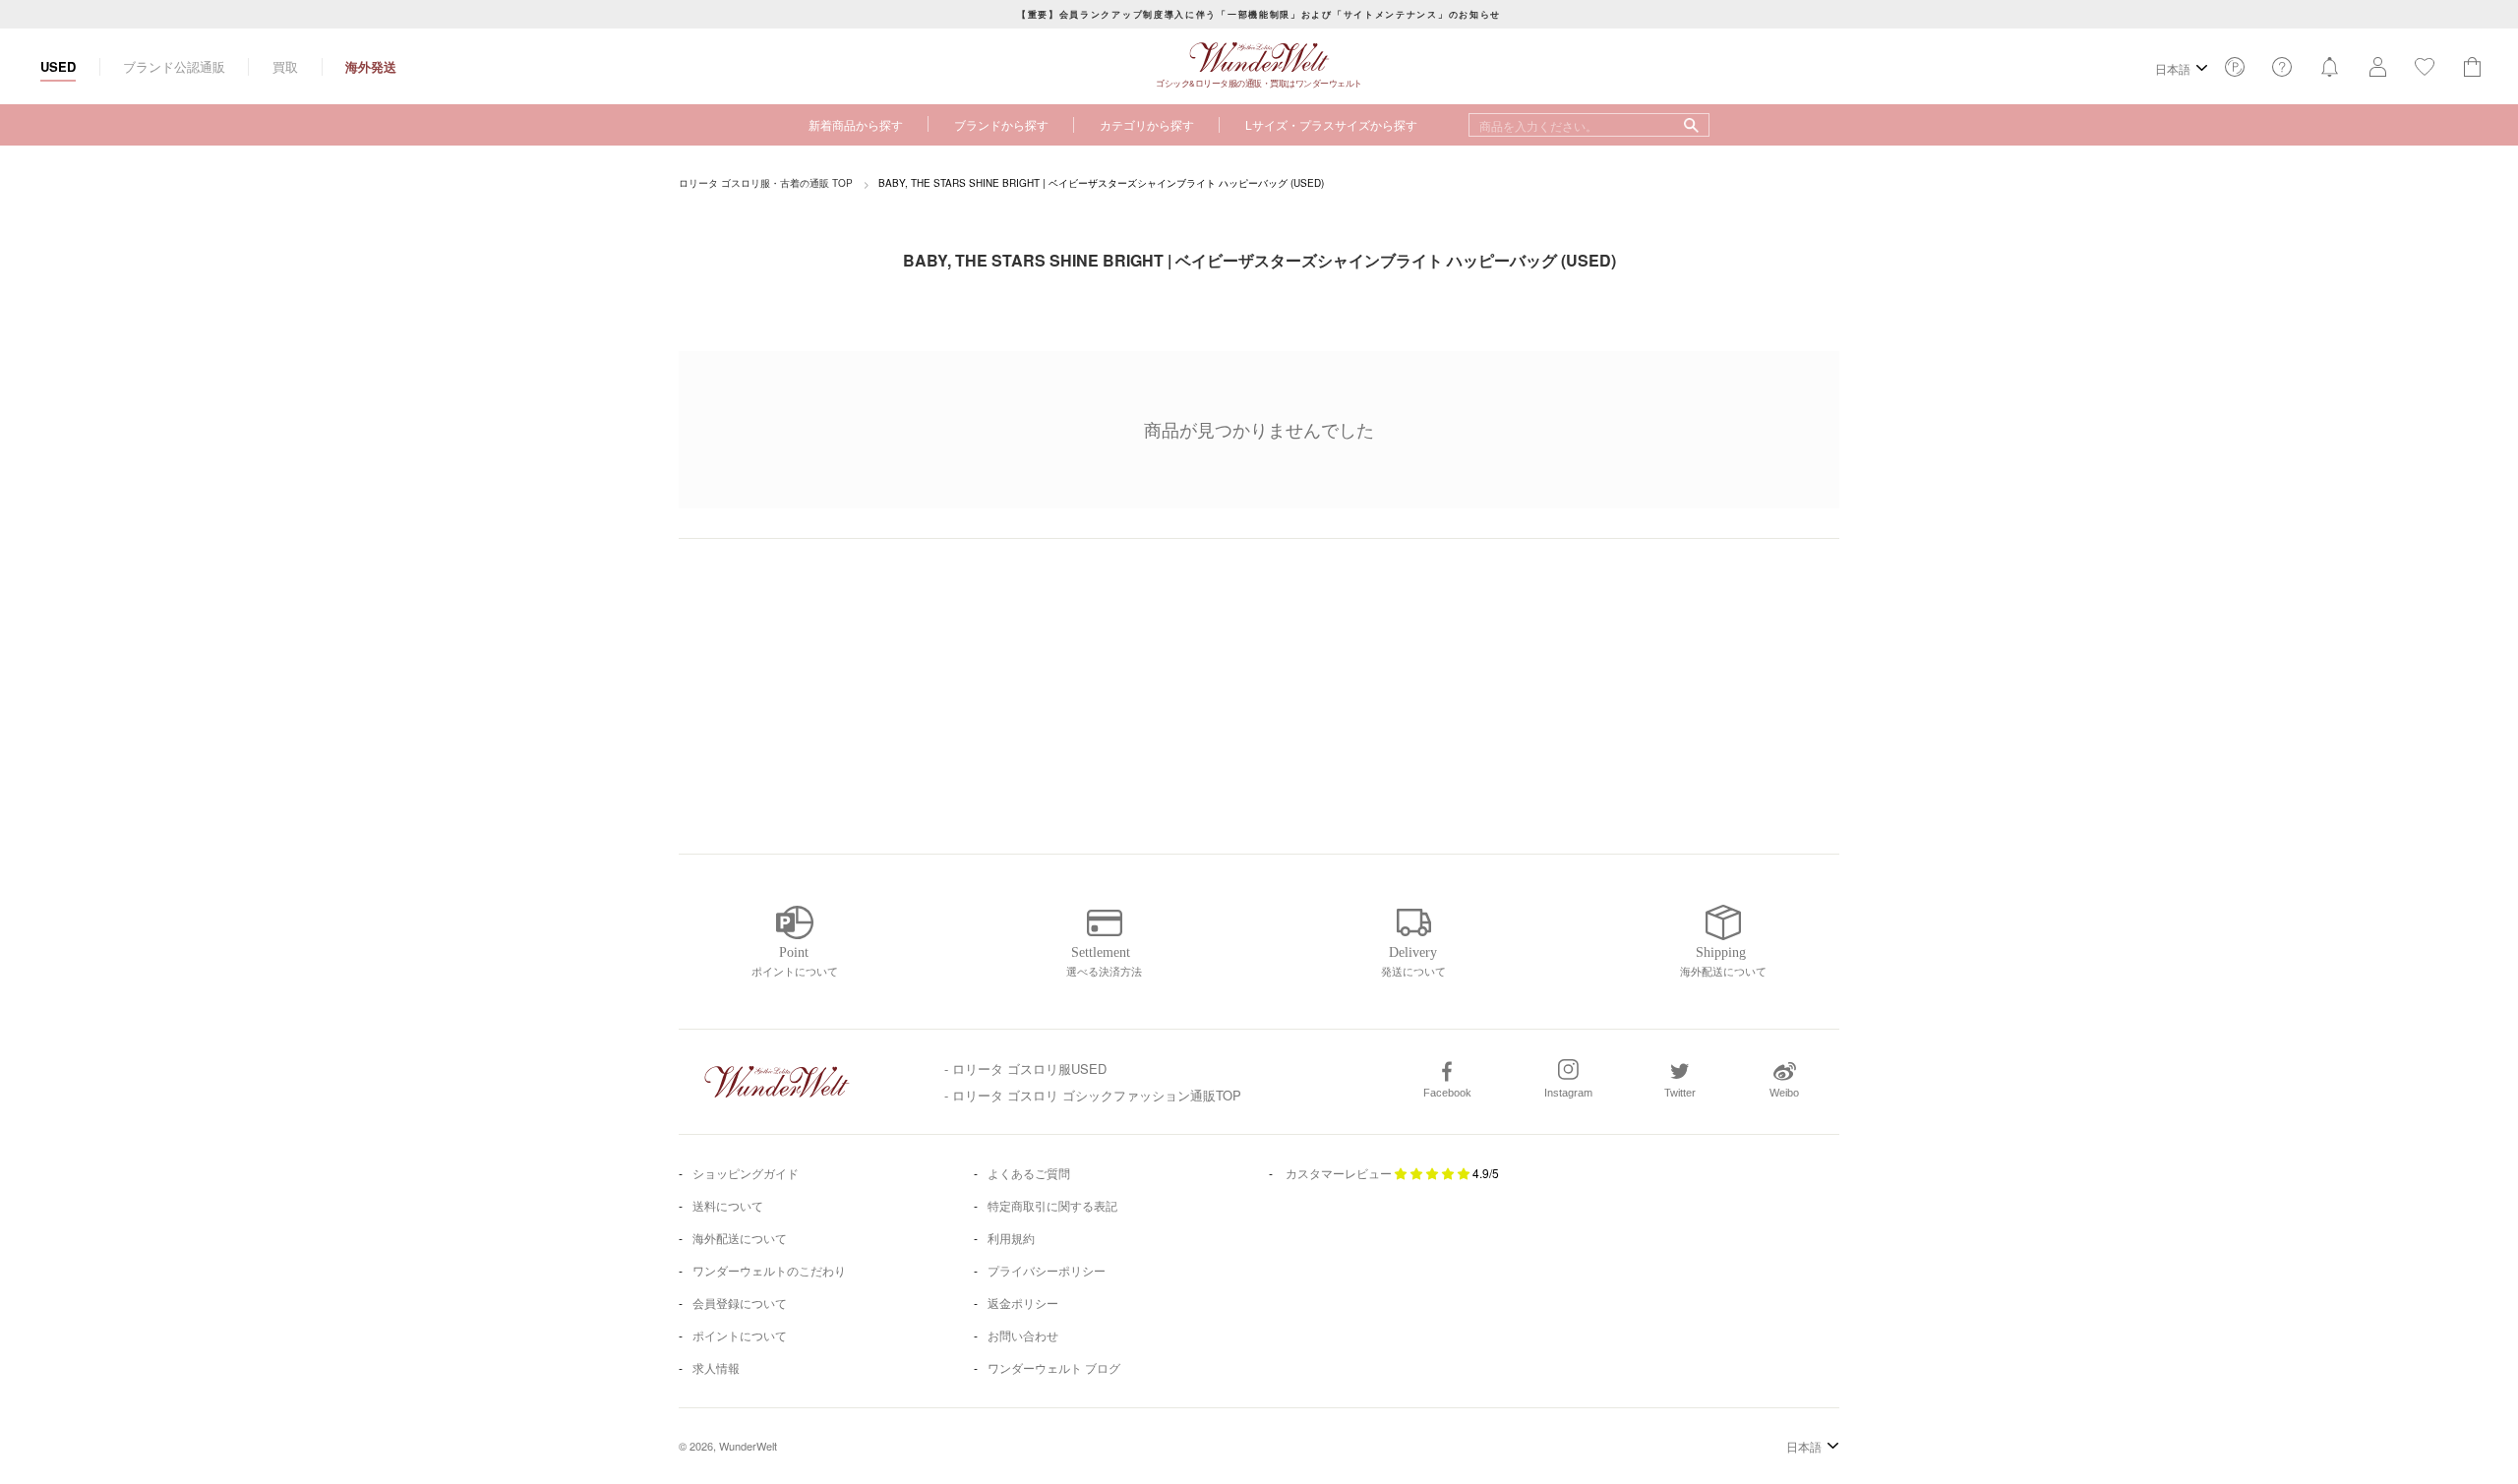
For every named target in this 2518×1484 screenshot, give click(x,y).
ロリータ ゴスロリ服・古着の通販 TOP (766, 183)
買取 (285, 66)
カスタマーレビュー (1339, 1173)
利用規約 (1011, 1238)
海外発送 (371, 66)
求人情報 (716, 1367)
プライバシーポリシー (1047, 1270)
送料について (728, 1205)
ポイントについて (740, 1335)
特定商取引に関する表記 (1052, 1205)
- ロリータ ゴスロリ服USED (1025, 1068)
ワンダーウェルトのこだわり (769, 1270)
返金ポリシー (1023, 1303)
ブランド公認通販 (174, 66)
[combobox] (1589, 125)
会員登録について (740, 1303)
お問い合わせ (1023, 1335)
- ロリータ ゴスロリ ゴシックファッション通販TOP (1093, 1095)
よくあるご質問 (1029, 1173)
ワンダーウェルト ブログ (1054, 1367)
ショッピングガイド (746, 1173)
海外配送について (740, 1238)
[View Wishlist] (2235, 72)
